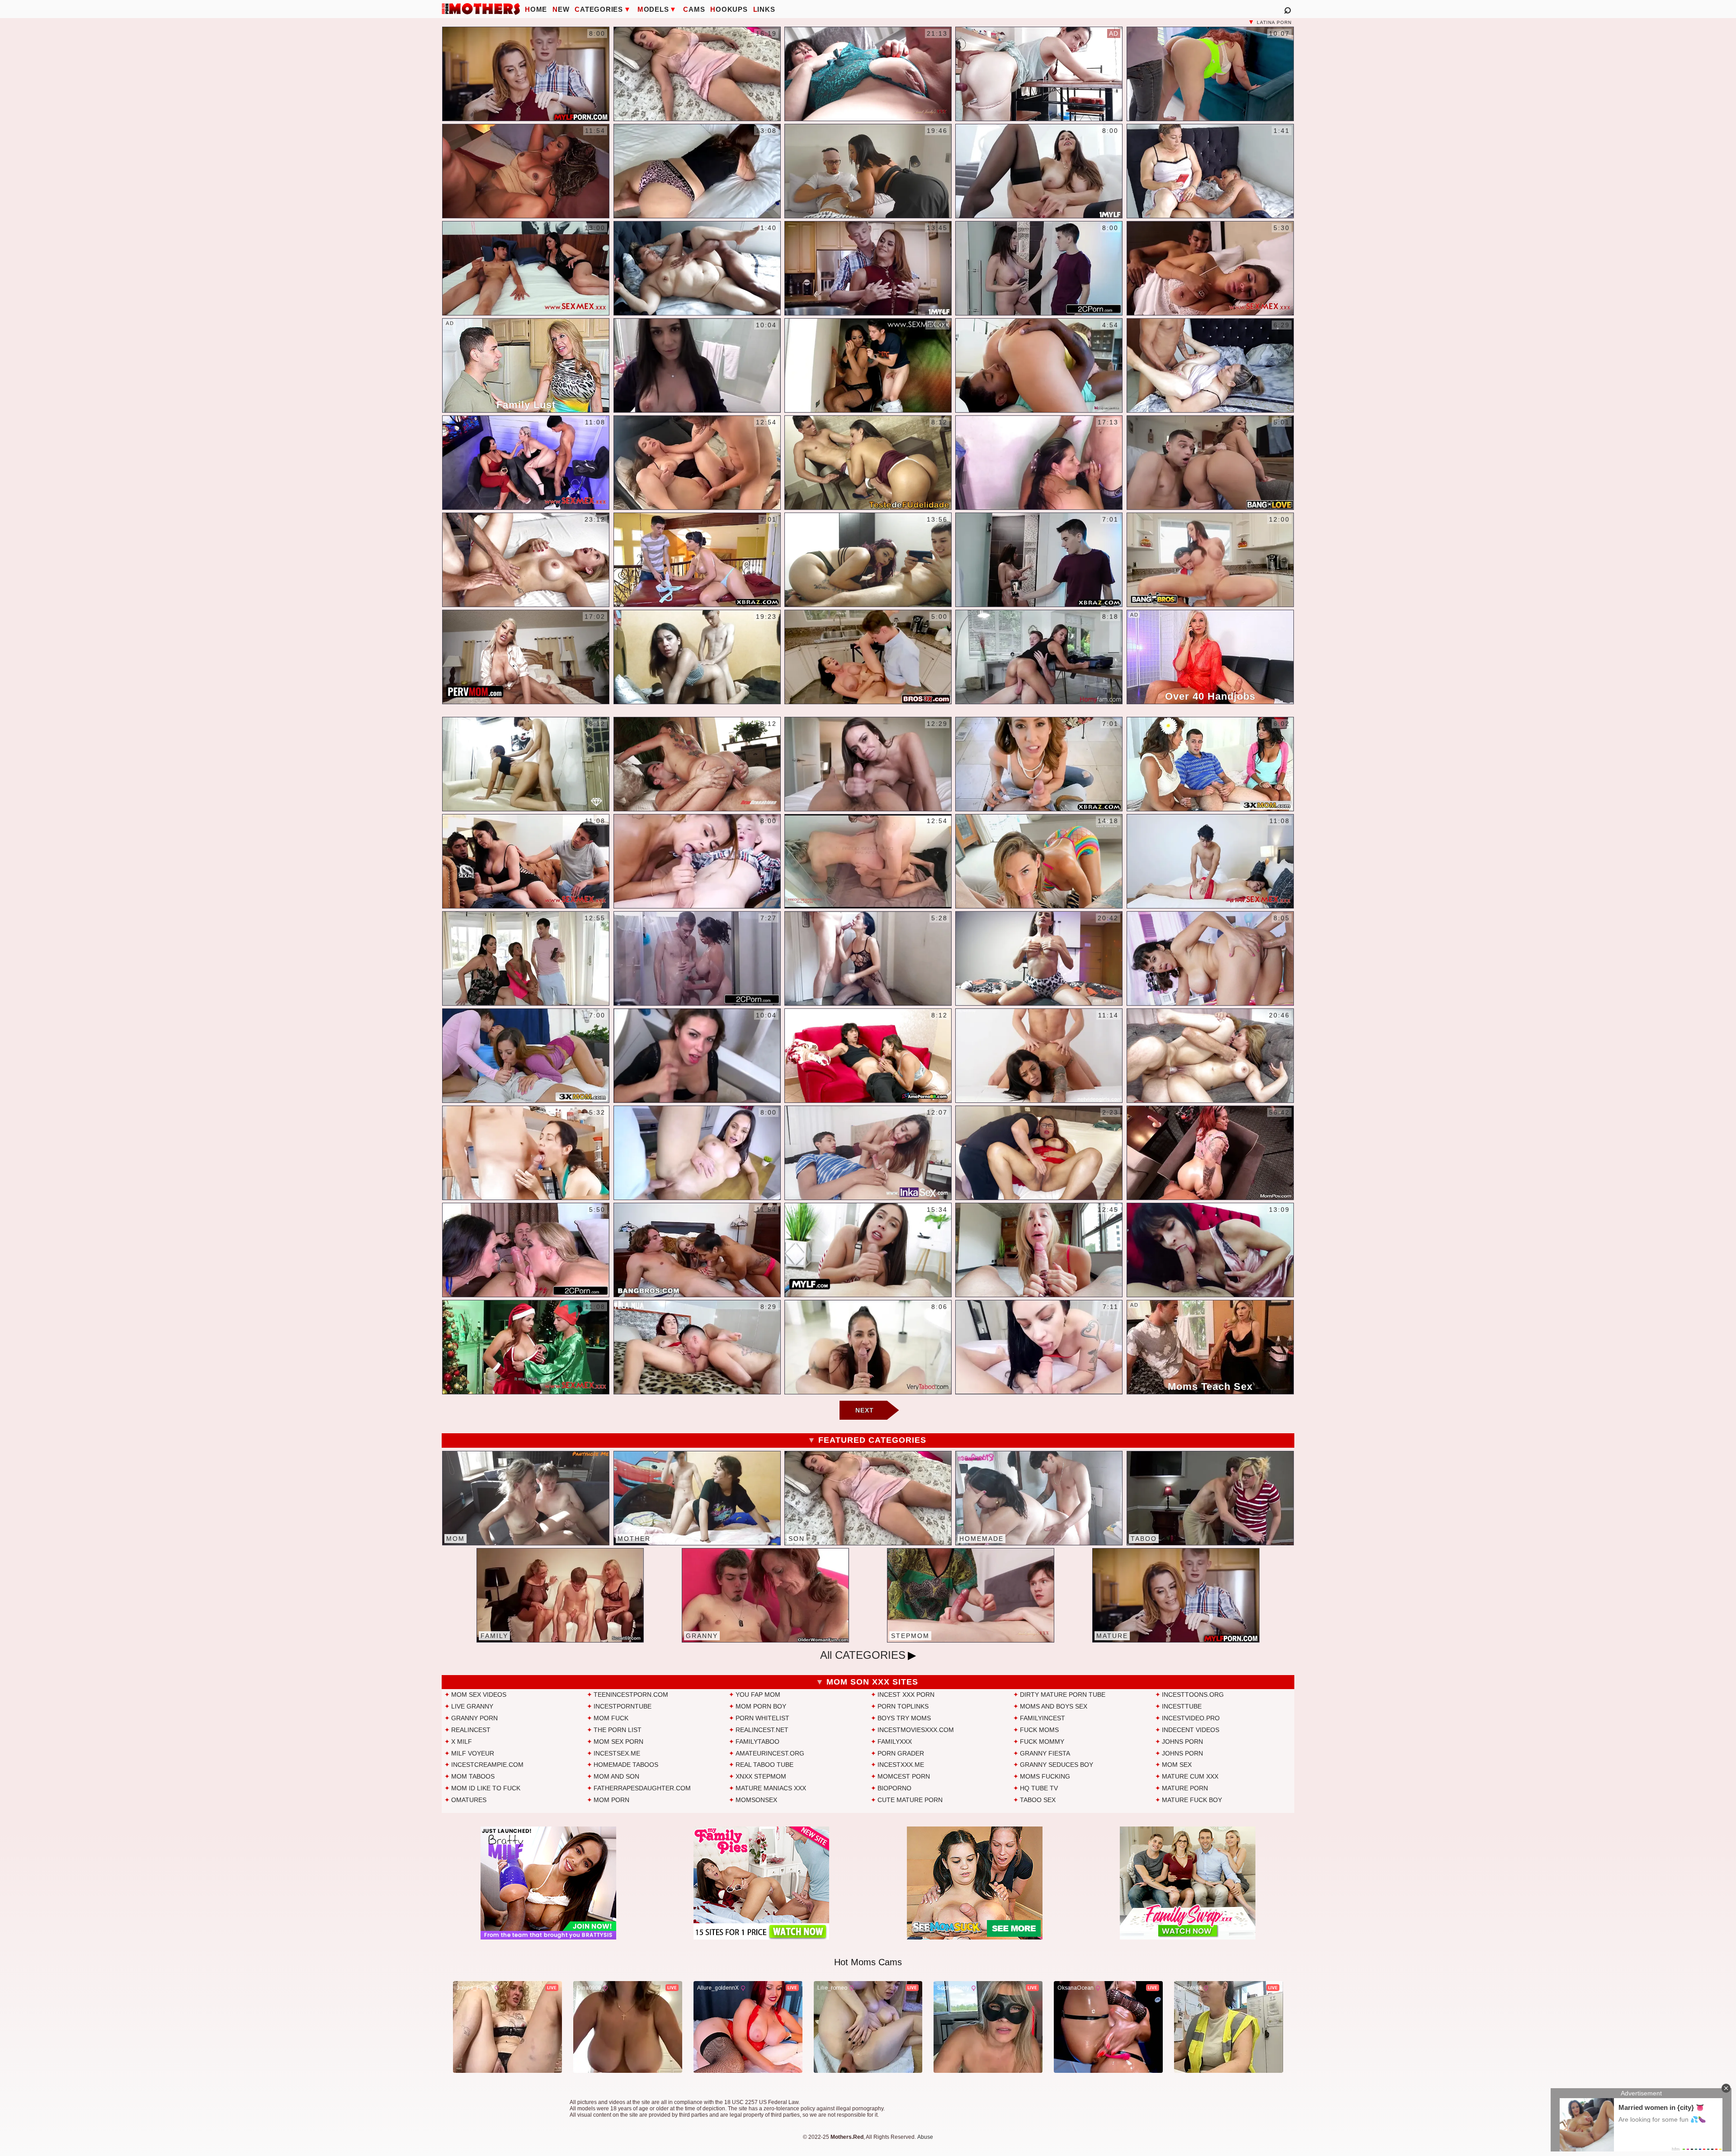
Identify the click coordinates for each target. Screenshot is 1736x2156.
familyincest (1043, 1718)
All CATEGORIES (863, 1655)
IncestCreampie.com (487, 1765)
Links (764, 9)
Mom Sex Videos (479, 1695)
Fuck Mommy (1042, 1742)
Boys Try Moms (904, 1718)
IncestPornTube (623, 1706)
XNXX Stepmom (761, 1776)
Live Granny (472, 1706)
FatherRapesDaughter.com (642, 1788)
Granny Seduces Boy (1057, 1765)
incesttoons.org (1193, 1695)
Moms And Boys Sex (1054, 1706)
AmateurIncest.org (770, 1753)
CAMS (694, 9)
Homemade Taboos (626, 1765)
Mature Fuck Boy (1192, 1800)
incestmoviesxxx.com (916, 1730)
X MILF (462, 1742)
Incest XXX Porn (906, 1695)
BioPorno (894, 1788)
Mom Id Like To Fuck (486, 1788)
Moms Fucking (1045, 1776)
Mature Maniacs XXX (771, 1788)
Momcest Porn (904, 1776)
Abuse (925, 2137)
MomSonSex (756, 1800)
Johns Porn (1182, 1742)
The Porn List (618, 1730)
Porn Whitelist (762, 1718)
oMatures (469, 1800)
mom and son (616, 1776)
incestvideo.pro (1191, 1718)
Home (536, 9)
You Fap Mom (758, 1695)
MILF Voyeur (473, 1753)
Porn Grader (901, 1753)
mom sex (1177, 1765)
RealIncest (471, 1730)
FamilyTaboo (757, 1742)
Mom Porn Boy (761, 1706)
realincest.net (762, 1730)
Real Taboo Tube (764, 1765)
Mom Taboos (473, 1776)
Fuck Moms (1039, 1730)
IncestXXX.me (901, 1765)
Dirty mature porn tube (1063, 1695)
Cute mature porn (910, 1800)
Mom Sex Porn (618, 1742)
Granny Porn (474, 1718)
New (561, 9)
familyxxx (895, 1742)
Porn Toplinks (903, 1706)
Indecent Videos (1191, 1730)
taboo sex (1038, 1800)
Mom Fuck (611, 1718)
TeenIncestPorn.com (631, 1695)
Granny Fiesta (1045, 1753)
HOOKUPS (729, 9)
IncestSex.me (617, 1753)
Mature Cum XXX (1190, 1776)
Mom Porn (611, 1800)
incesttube (1182, 1706)
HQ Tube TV (1039, 1788)
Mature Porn (1185, 1788)
